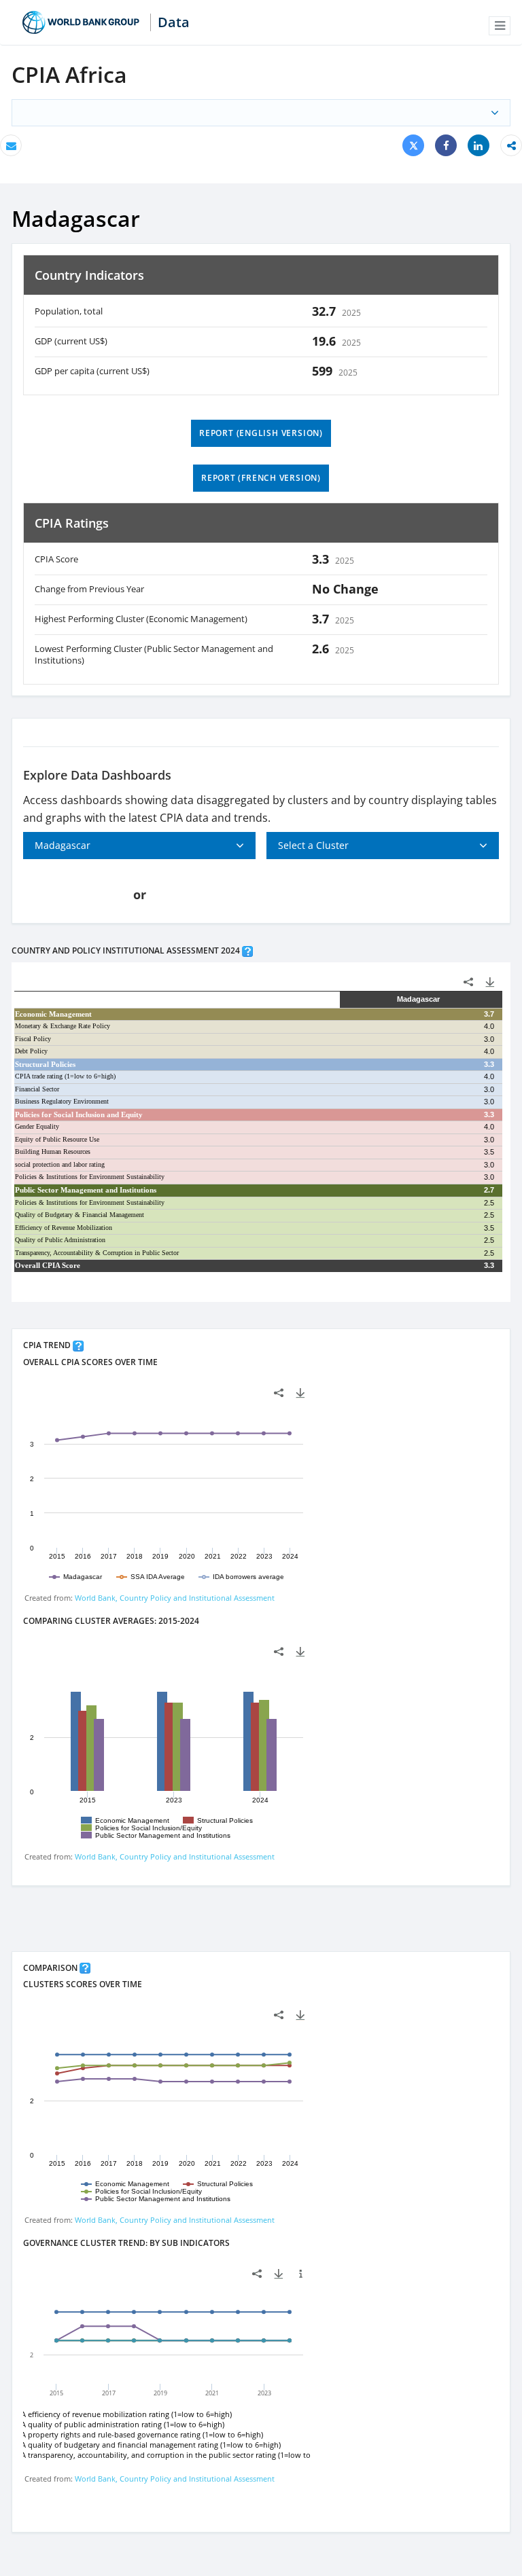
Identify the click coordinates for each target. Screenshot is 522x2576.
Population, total (69, 311)
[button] (500, 26)
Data (174, 22)
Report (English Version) (261, 433)
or (140, 894)
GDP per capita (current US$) (92, 371)
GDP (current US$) (71, 341)
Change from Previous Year (89, 589)
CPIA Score (56, 559)
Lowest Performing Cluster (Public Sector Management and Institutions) (154, 655)
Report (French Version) (261, 478)
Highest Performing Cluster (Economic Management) (141, 619)
